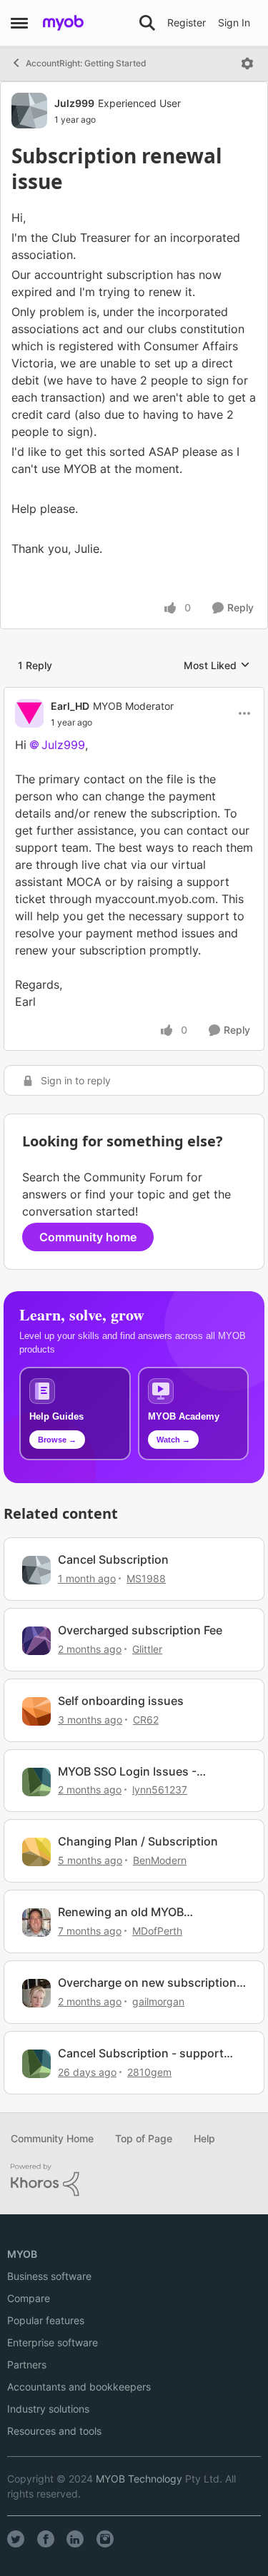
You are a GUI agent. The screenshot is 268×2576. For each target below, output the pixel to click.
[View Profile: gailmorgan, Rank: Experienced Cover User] (36, 1993)
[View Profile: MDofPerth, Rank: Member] (36, 1923)
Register (187, 22)
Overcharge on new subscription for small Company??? (147, 1983)
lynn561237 (160, 1790)
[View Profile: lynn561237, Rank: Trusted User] (36, 1782)
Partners (27, 2364)
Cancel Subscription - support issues (141, 2053)
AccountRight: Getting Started (86, 63)
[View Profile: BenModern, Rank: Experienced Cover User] (36, 1852)
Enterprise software (53, 2342)
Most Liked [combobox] (217, 666)
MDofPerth (157, 1931)
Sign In (234, 22)
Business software (49, 2276)
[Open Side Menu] (19, 23)
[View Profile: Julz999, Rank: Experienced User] (29, 111)
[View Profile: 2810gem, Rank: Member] (36, 2064)
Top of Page (144, 2138)
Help (204, 2138)
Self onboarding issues (121, 1701)
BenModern (160, 1860)
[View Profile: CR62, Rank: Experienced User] (36, 1711)
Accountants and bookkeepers (79, 2387)
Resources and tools (54, 2431)
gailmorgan (158, 2001)
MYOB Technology (139, 2479)
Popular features (46, 2320)
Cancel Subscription (113, 1559)
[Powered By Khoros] (134, 2180)
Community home (88, 1237)
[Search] (147, 23)
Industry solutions (48, 2409)
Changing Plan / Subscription (138, 1841)
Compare (29, 2298)
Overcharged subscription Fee (140, 1630)
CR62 (146, 1720)
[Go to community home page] (63, 23)
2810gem (149, 2072)
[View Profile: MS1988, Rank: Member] (36, 1570)
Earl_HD (70, 706)
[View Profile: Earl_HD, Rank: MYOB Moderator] (29, 713)
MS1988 (146, 1578)
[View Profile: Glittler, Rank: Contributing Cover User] (36, 1641)
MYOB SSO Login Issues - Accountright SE (127, 1772)
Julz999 (74, 103)
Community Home (52, 2138)
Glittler (147, 1649)
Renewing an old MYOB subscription (121, 1912)
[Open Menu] (247, 63)
